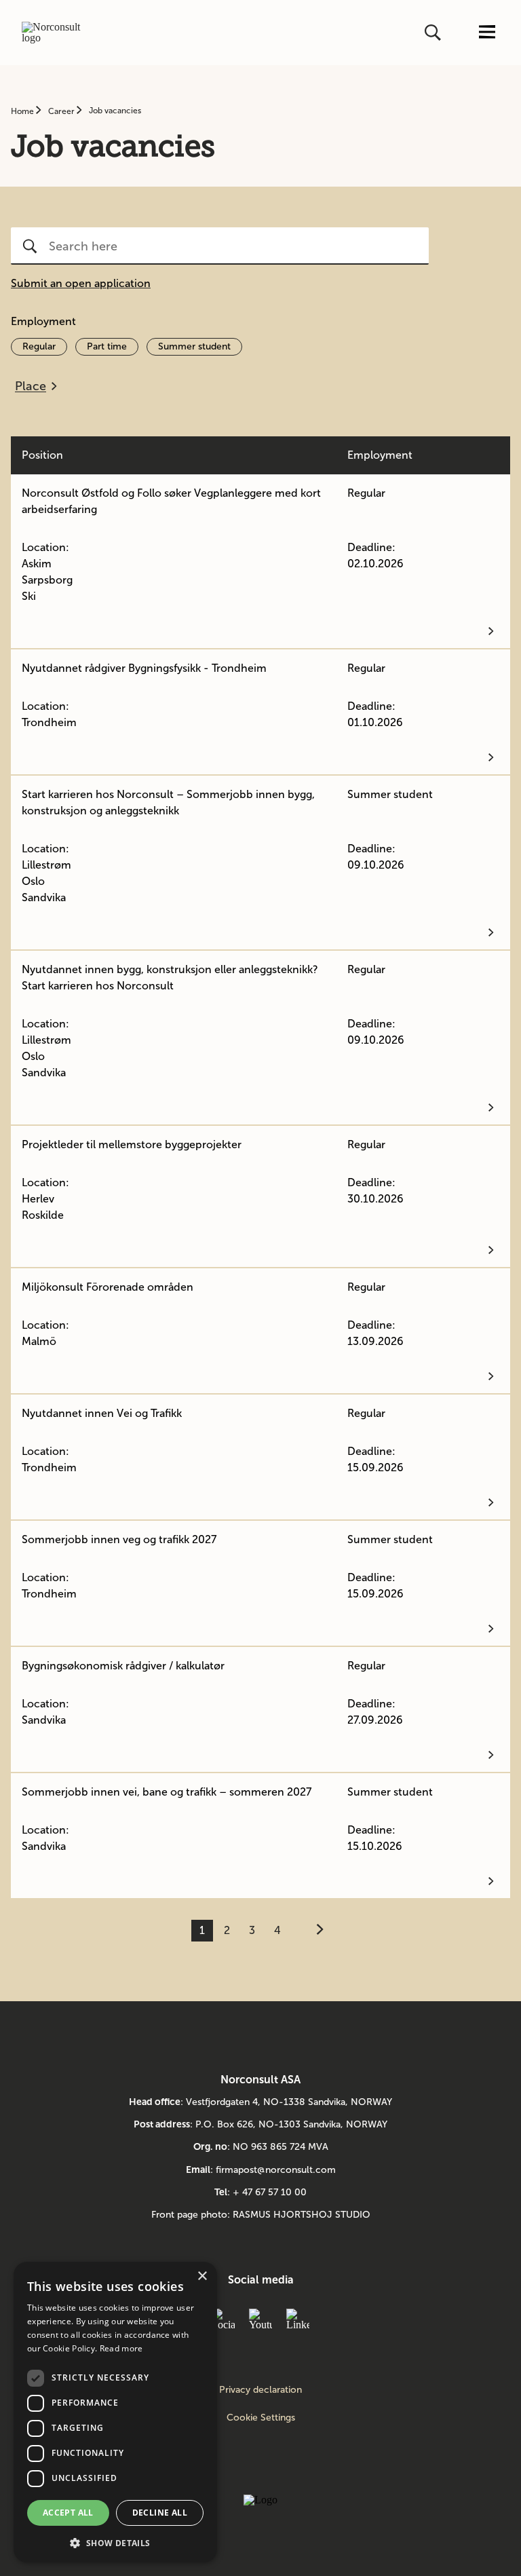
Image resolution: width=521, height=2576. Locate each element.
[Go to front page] (56, 33)
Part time (107, 346)
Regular (39, 346)
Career (62, 111)
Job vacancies (115, 111)
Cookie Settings (261, 2418)
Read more (121, 2348)
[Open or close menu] (487, 33)
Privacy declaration (260, 2390)
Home (23, 111)
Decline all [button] (160, 2513)
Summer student (194, 346)
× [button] (202, 2276)
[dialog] (115, 2412)
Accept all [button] (68, 2513)
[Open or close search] (434, 33)
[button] (115, 2542)
